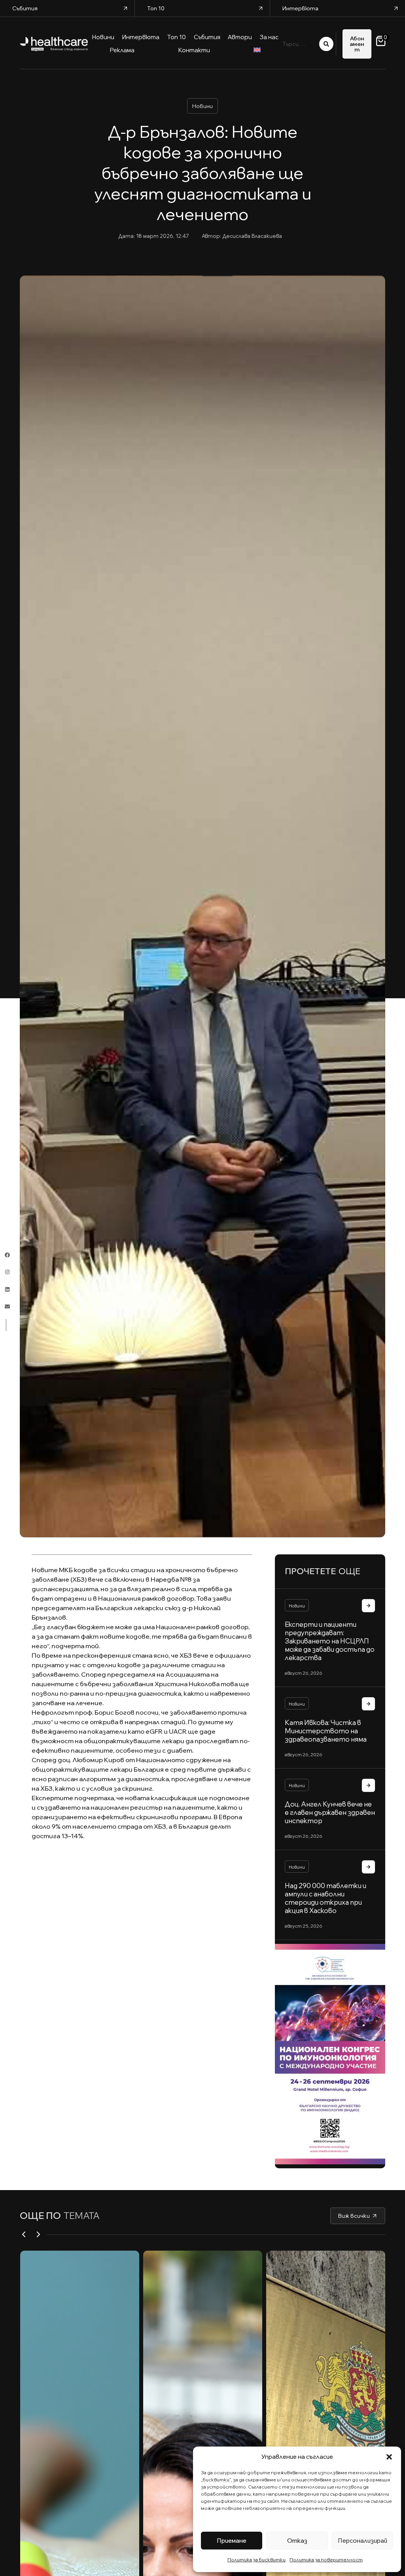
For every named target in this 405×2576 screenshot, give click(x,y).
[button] (389, 2457)
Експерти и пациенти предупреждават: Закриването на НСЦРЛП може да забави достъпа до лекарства (330, 1641)
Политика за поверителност (326, 2560)
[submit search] (326, 44)
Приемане (232, 2541)
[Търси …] (301, 44)
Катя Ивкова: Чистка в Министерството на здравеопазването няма (326, 1731)
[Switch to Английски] (257, 51)
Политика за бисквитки (256, 2560)
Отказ (297, 2541)
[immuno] (330, 2053)
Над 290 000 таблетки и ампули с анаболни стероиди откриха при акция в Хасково (326, 1898)
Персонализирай (362, 2541)
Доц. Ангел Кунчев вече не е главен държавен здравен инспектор (330, 1812)
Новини (202, 106)
